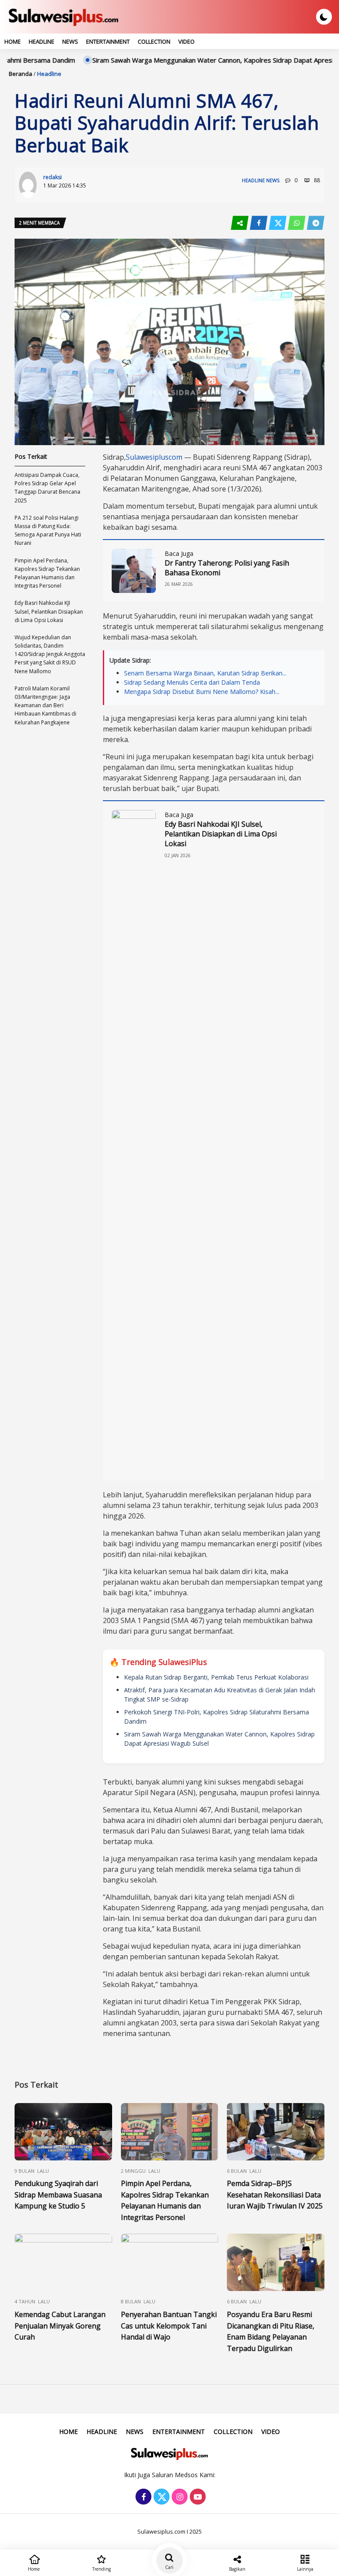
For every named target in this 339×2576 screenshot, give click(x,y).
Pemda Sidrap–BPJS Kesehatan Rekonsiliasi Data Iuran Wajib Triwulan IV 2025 (275, 2195)
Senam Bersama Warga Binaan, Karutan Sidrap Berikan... (205, 673)
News (70, 41)
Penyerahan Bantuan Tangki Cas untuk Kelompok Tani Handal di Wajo (169, 2326)
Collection (154, 41)
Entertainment (108, 41)
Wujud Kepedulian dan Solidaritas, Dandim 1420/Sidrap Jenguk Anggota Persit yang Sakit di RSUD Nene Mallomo (50, 654)
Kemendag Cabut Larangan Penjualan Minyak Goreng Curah (60, 2326)
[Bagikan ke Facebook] (259, 223)
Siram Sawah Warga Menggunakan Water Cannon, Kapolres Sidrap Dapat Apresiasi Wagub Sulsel (191, 60)
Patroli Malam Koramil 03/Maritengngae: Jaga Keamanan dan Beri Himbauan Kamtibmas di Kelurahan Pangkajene (45, 705)
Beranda (21, 74)
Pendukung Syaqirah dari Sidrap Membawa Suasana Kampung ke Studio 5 (58, 2195)
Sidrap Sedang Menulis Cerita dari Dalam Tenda (192, 682)
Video (186, 41)
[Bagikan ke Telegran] (316, 223)
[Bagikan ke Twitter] (278, 223)
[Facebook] (142, 2497)
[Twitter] (160, 2497)
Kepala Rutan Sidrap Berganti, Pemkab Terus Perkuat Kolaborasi (216, 1677)
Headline (41, 41)
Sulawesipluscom (154, 457)
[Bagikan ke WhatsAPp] (297, 223)
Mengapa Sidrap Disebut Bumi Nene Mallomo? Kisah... (202, 692)
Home (13, 41)
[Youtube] (197, 2497)
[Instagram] (179, 2497)
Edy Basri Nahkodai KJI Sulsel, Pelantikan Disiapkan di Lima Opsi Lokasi (221, 834)
